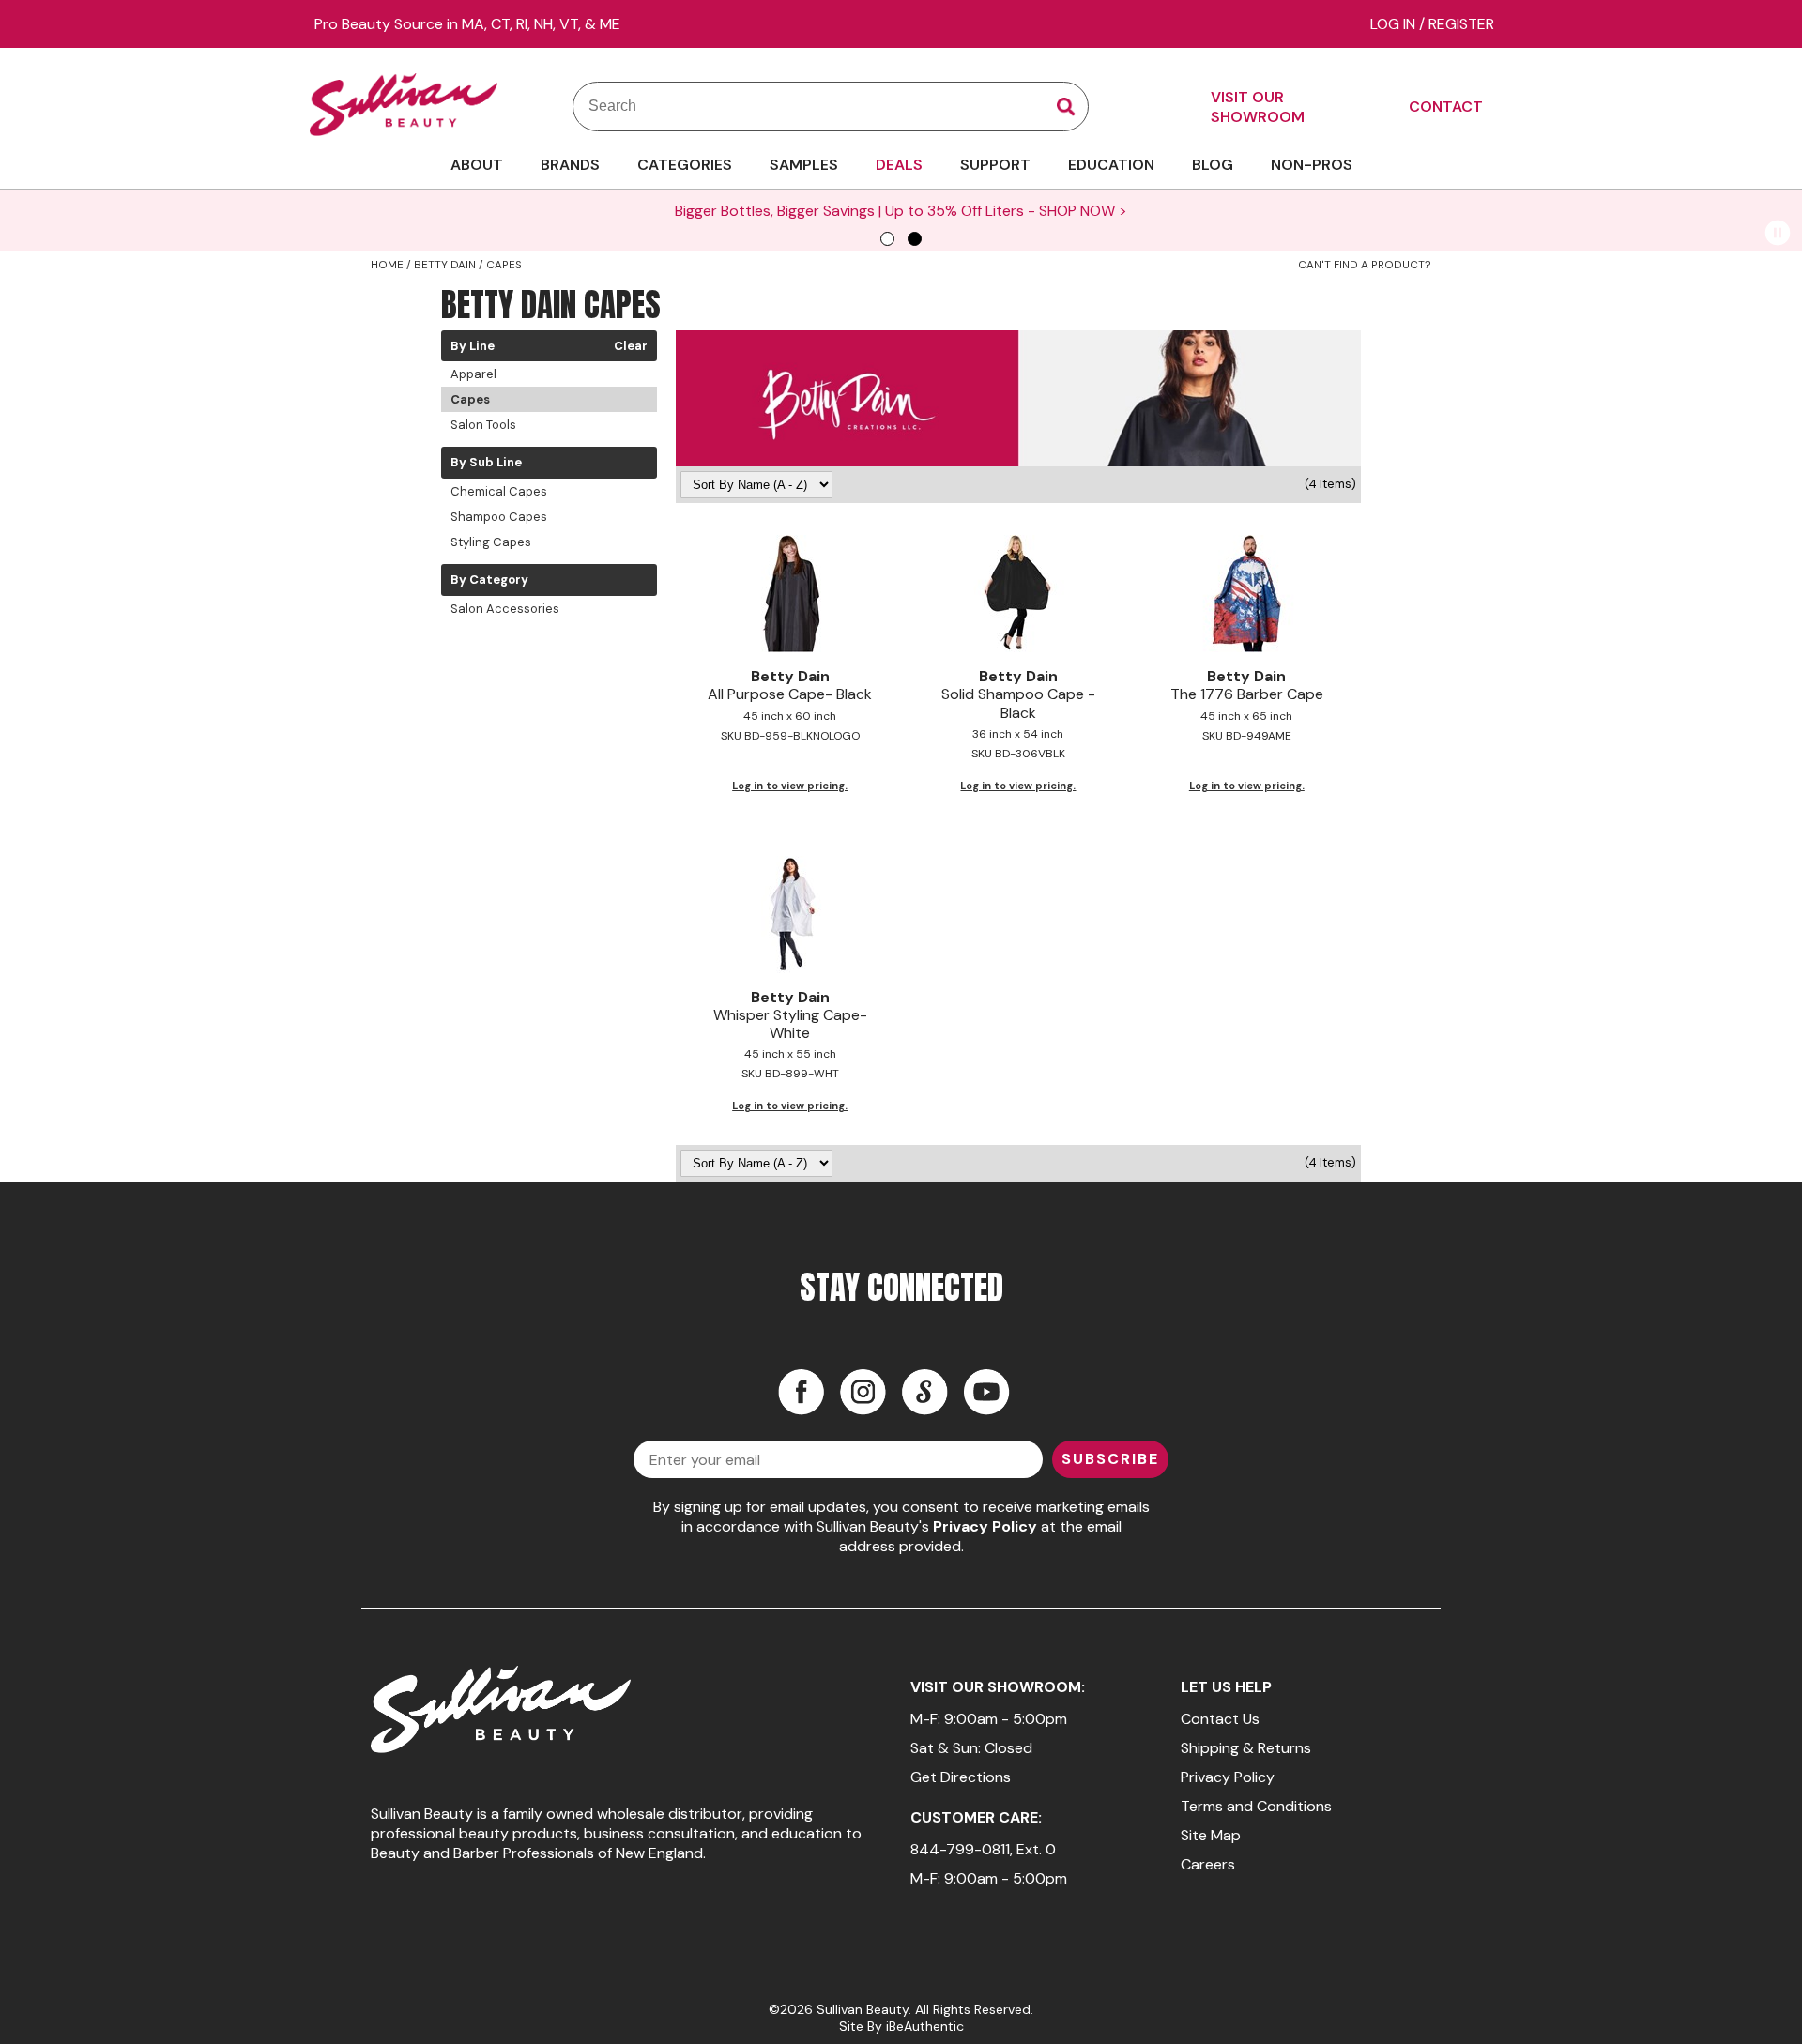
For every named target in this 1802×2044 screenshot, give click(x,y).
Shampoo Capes (499, 517)
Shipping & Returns (1246, 1748)
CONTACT (1446, 107)
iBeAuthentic (925, 2026)
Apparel (473, 374)
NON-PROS (1312, 165)
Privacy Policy (985, 1526)
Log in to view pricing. (790, 786)
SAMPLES (804, 165)
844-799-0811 (960, 1849)
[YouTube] (986, 1392)
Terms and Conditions (1256, 1806)
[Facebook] (801, 1392)
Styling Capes (491, 542)
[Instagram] (863, 1392)
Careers (1208, 1864)
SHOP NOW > (1083, 211)
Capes (470, 399)
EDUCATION (1111, 165)
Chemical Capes (499, 491)
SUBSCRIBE (1110, 1459)
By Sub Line (486, 463)
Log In (1395, 24)
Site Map (1211, 1835)
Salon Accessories (505, 609)
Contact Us (1220, 1719)
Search (1066, 107)
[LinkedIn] (924, 1392)
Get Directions (961, 1777)
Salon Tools (483, 425)
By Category (489, 580)
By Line (473, 346)
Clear (631, 346)
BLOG (1213, 165)
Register (1461, 24)
